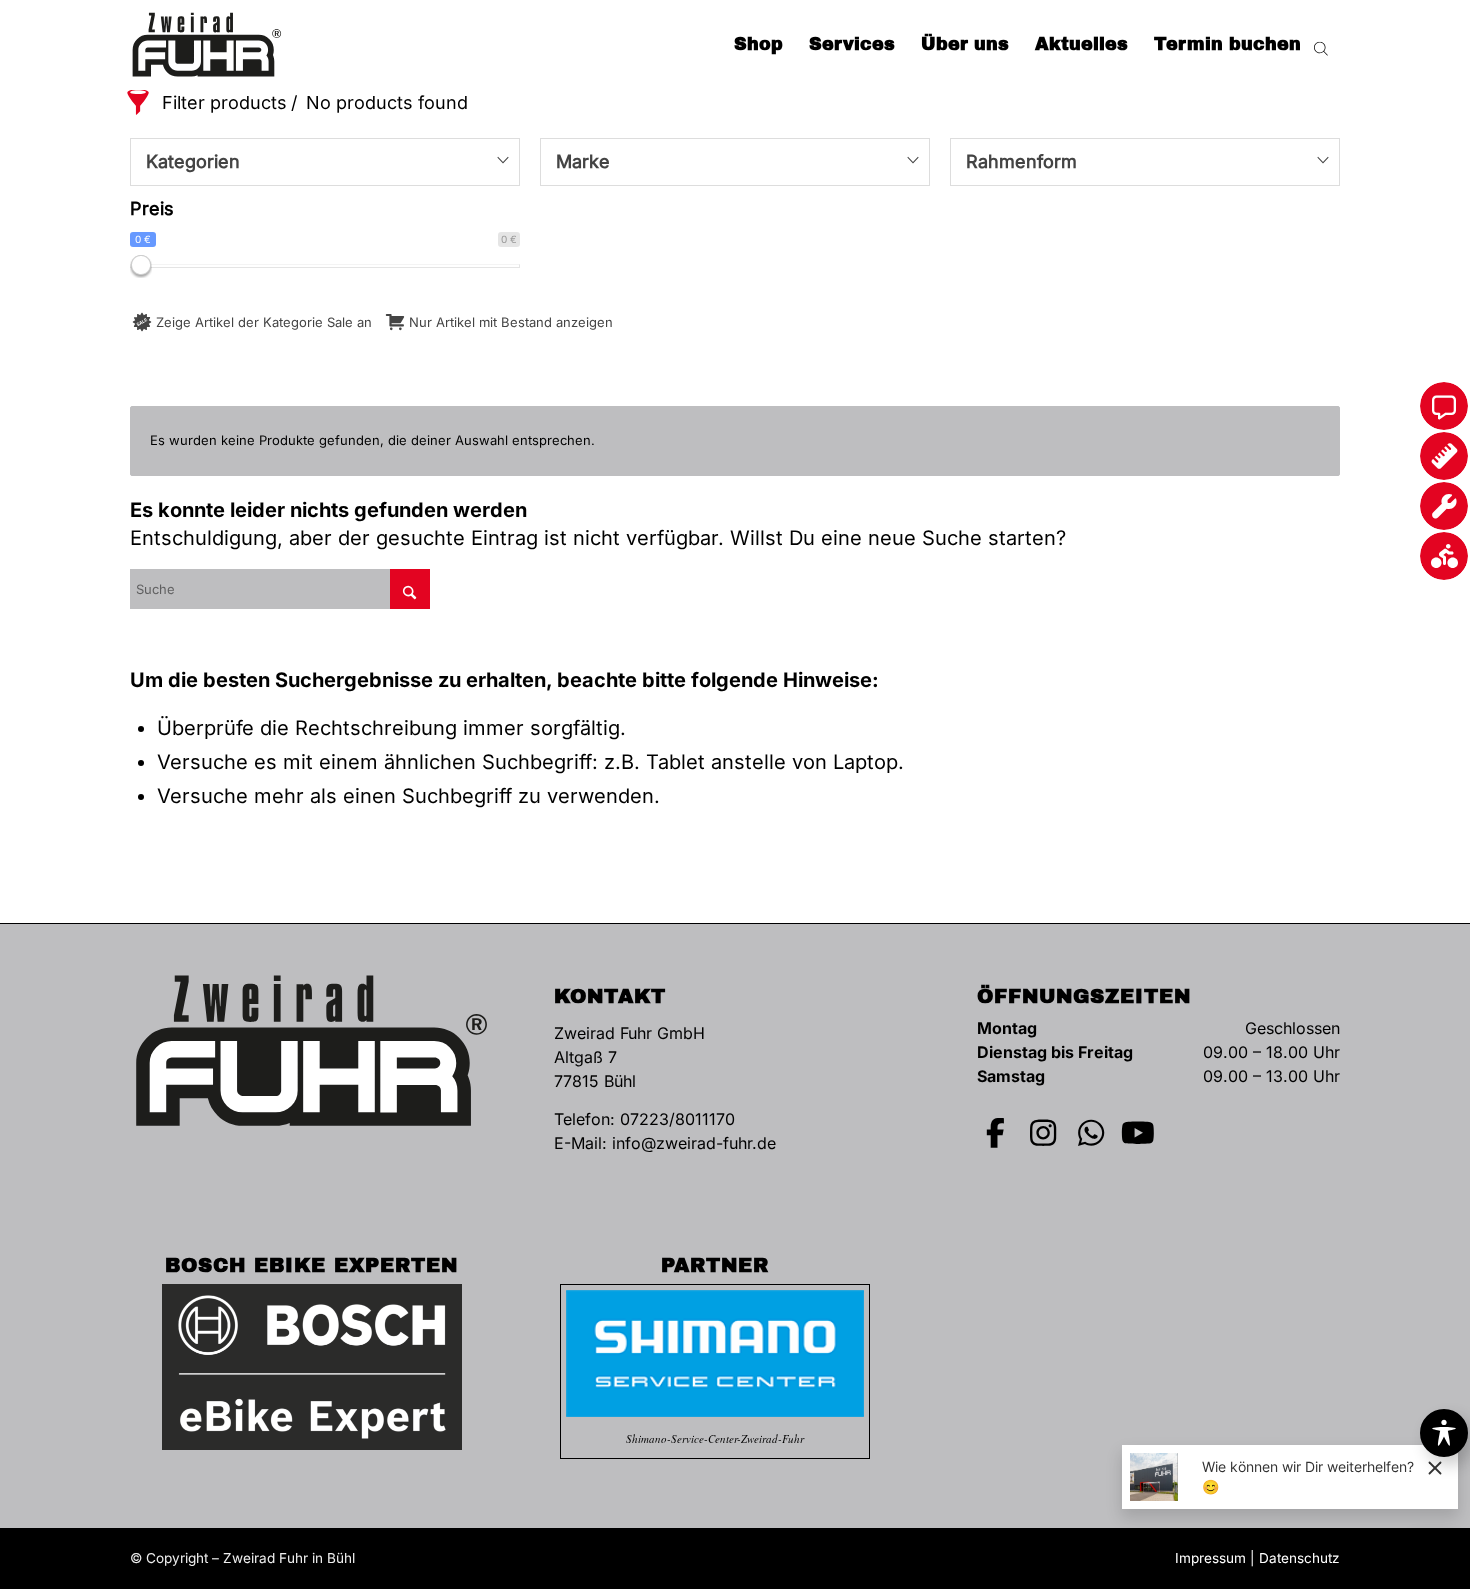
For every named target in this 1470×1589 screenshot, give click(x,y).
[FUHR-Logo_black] (207, 45)
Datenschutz (1299, 1558)
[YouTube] (1139, 1133)
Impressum (1210, 1558)
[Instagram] (1044, 1133)
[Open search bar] (1321, 45)
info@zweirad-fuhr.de (694, 1143)
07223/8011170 (677, 1119)
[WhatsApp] (1091, 1133)
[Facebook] (996, 1133)
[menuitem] (758, 45)
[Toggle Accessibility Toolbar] (1444, 1433)
